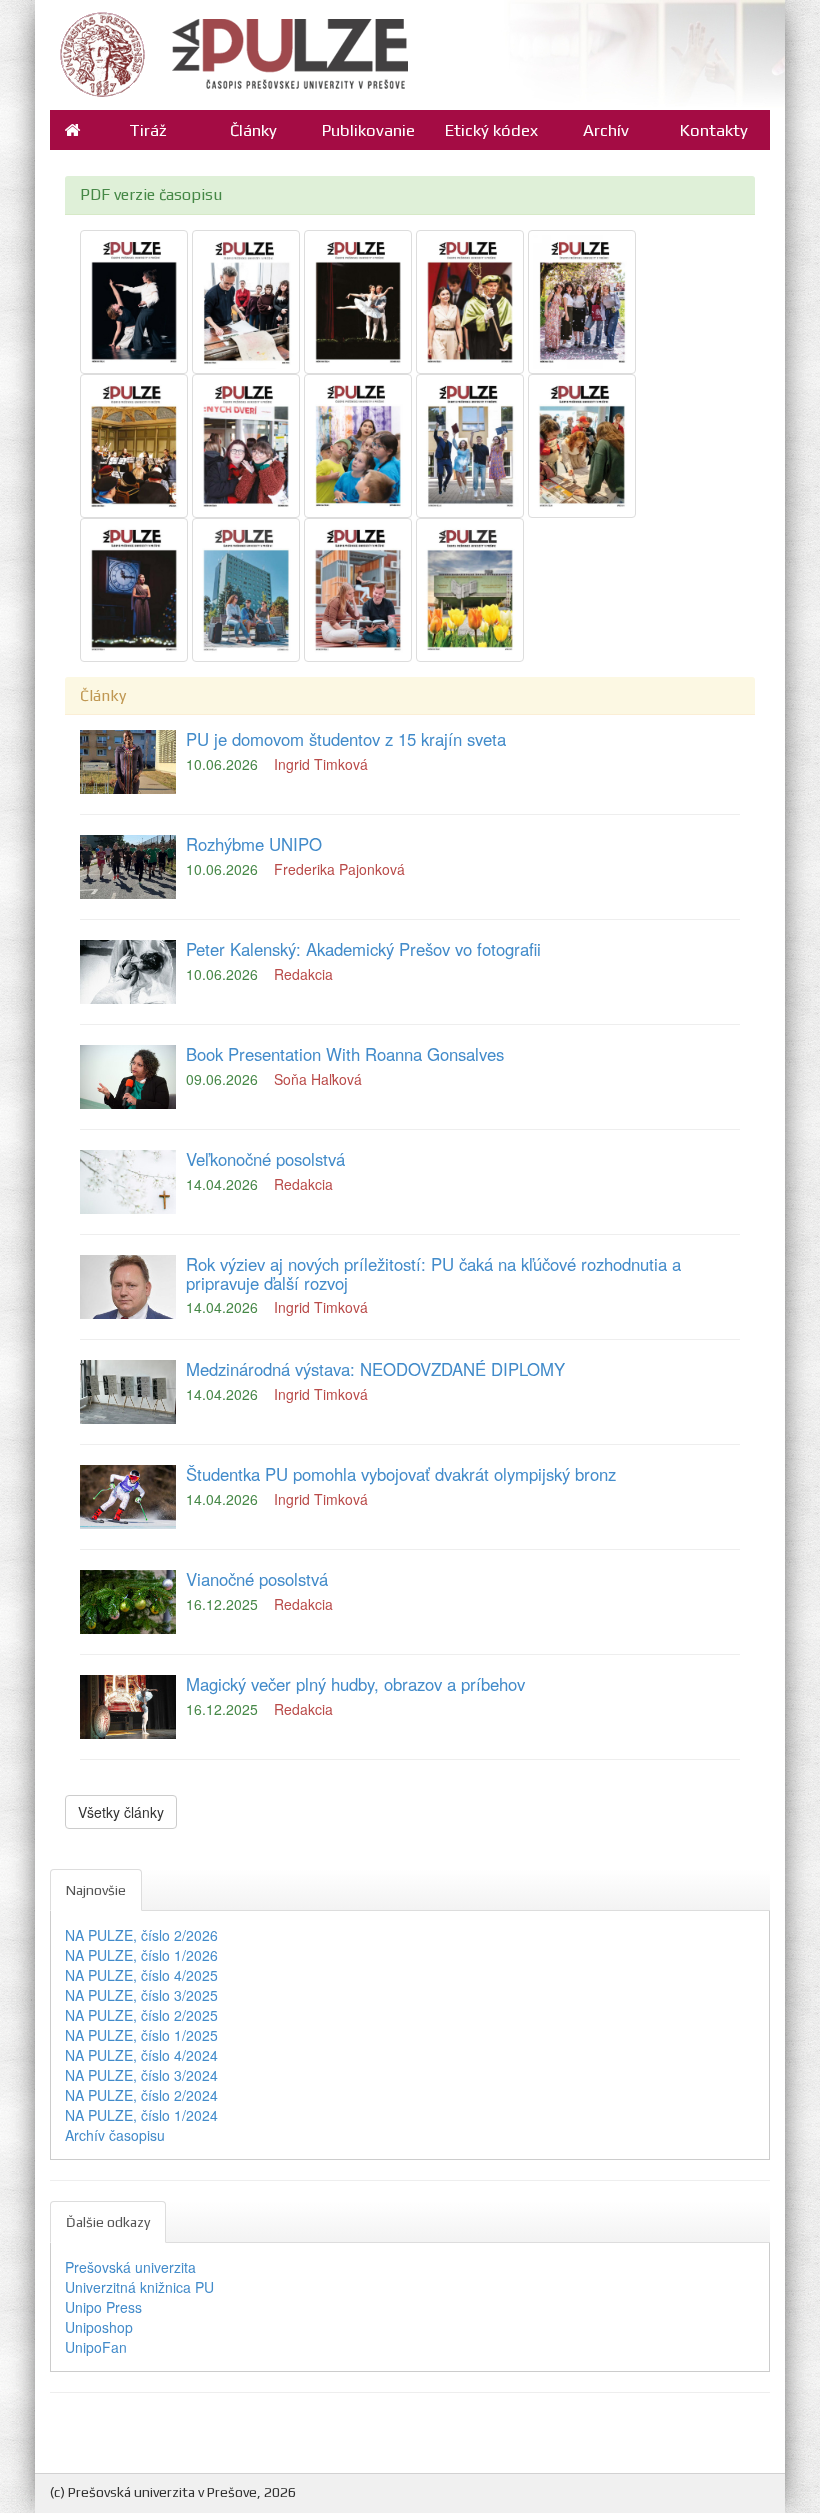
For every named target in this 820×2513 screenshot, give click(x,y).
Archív (606, 130)
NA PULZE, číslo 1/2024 (141, 2115)
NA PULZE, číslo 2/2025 (141, 2015)
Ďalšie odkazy (108, 2222)
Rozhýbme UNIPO (254, 844)
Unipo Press (103, 2307)
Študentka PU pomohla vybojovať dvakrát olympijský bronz (401, 1474)
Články (253, 130)
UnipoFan (96, 2347)
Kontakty (714, 130)
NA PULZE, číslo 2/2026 (141, 1935)
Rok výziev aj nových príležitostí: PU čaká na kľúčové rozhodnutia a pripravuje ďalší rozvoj (433, 1273)
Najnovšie (96, 1890)
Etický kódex (491, 130)
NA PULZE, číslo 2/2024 (141, 2095)
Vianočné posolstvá (257, 1579)
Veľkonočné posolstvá (265, 1159)
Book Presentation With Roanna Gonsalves (345, 1054)
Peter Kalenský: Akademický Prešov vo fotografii (363, 949)
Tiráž (148, 130)
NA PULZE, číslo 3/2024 (141, 2075)
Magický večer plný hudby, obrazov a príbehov (355, 1684)
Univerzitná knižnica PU (139, 2287)
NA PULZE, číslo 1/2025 (141, 2035)
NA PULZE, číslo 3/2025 (141, 1995)
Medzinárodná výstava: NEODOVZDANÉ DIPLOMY (375, 1369)
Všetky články (121, 1812)
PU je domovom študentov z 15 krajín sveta (346, 739)
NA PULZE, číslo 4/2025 (141, 1975)
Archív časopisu (115, 2135)
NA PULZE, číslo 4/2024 (141, 2055)
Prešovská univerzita (130, 2267)
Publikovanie (368, 130)
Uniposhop (99, 2327)
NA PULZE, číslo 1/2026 (141, 1955)
